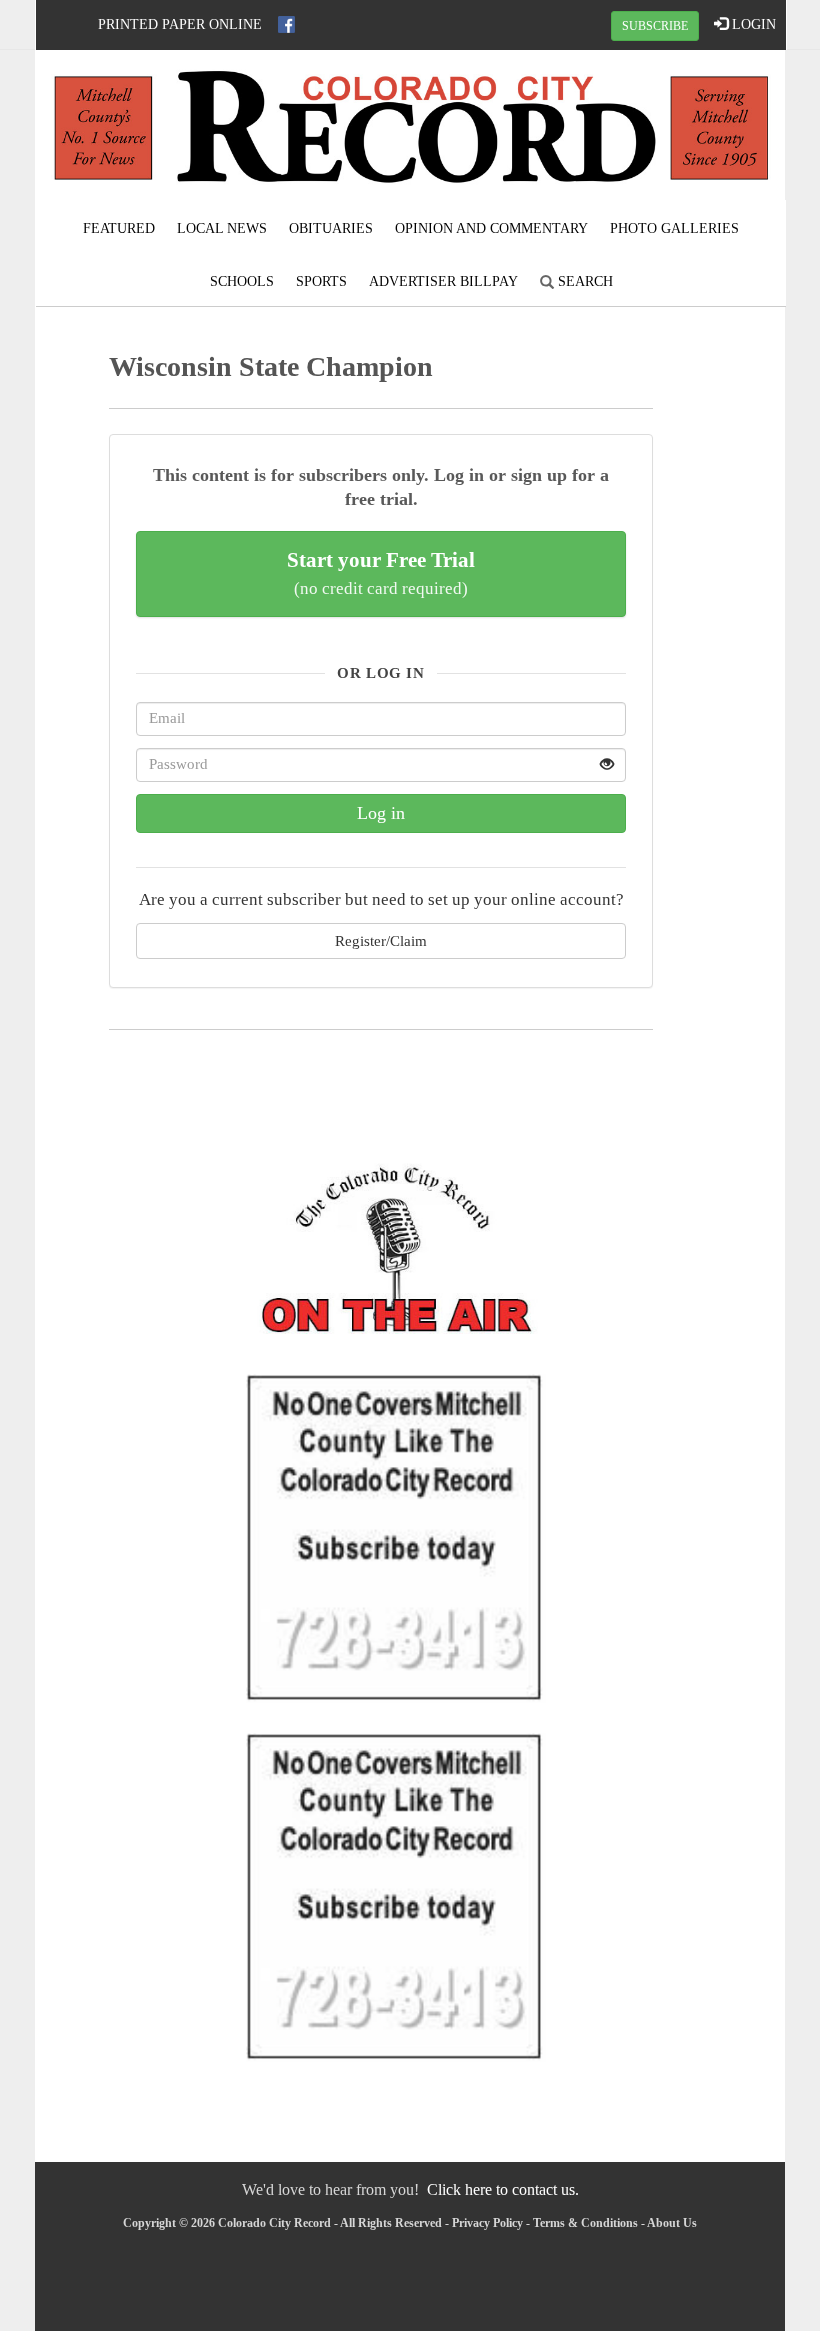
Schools (242, 281)
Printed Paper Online (180, 24)
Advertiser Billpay (443, 281)
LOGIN (752, 24)
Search (583, 281)
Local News (222, 228)
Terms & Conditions (585, 2223)
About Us (672, 2223)
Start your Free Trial (381, 573)
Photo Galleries (674, 228)
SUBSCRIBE (655, 26)
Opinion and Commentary (491, 228)
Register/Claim (381, 940)
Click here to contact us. (503, 2189)
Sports (321, 281)
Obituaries (331, 228)
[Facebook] (286, 24)
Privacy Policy (487, 2223)
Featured (119, 228)
